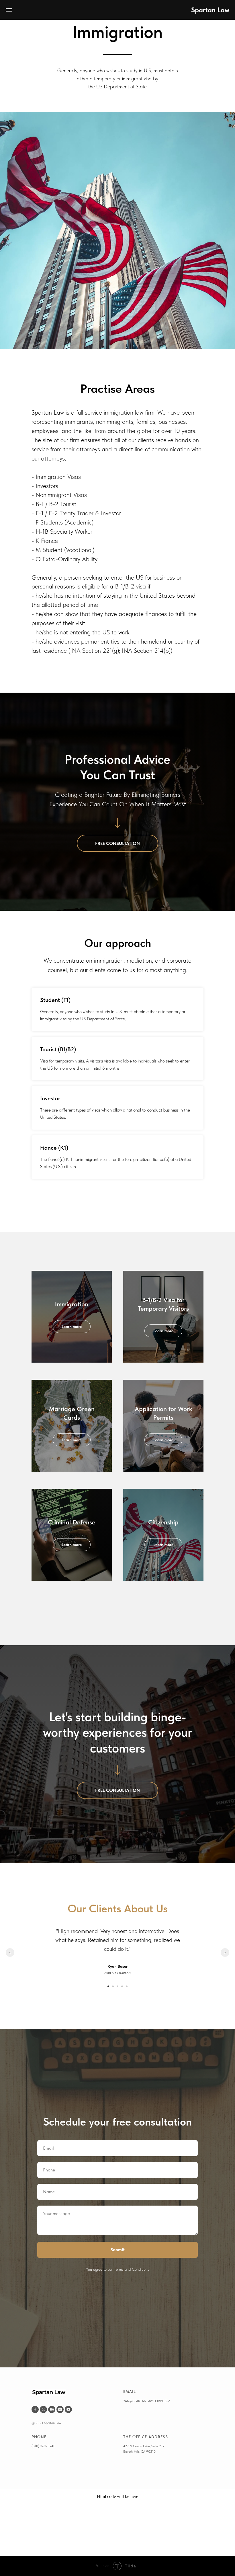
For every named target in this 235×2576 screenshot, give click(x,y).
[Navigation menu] (9, 10)
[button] (117, 2410)
